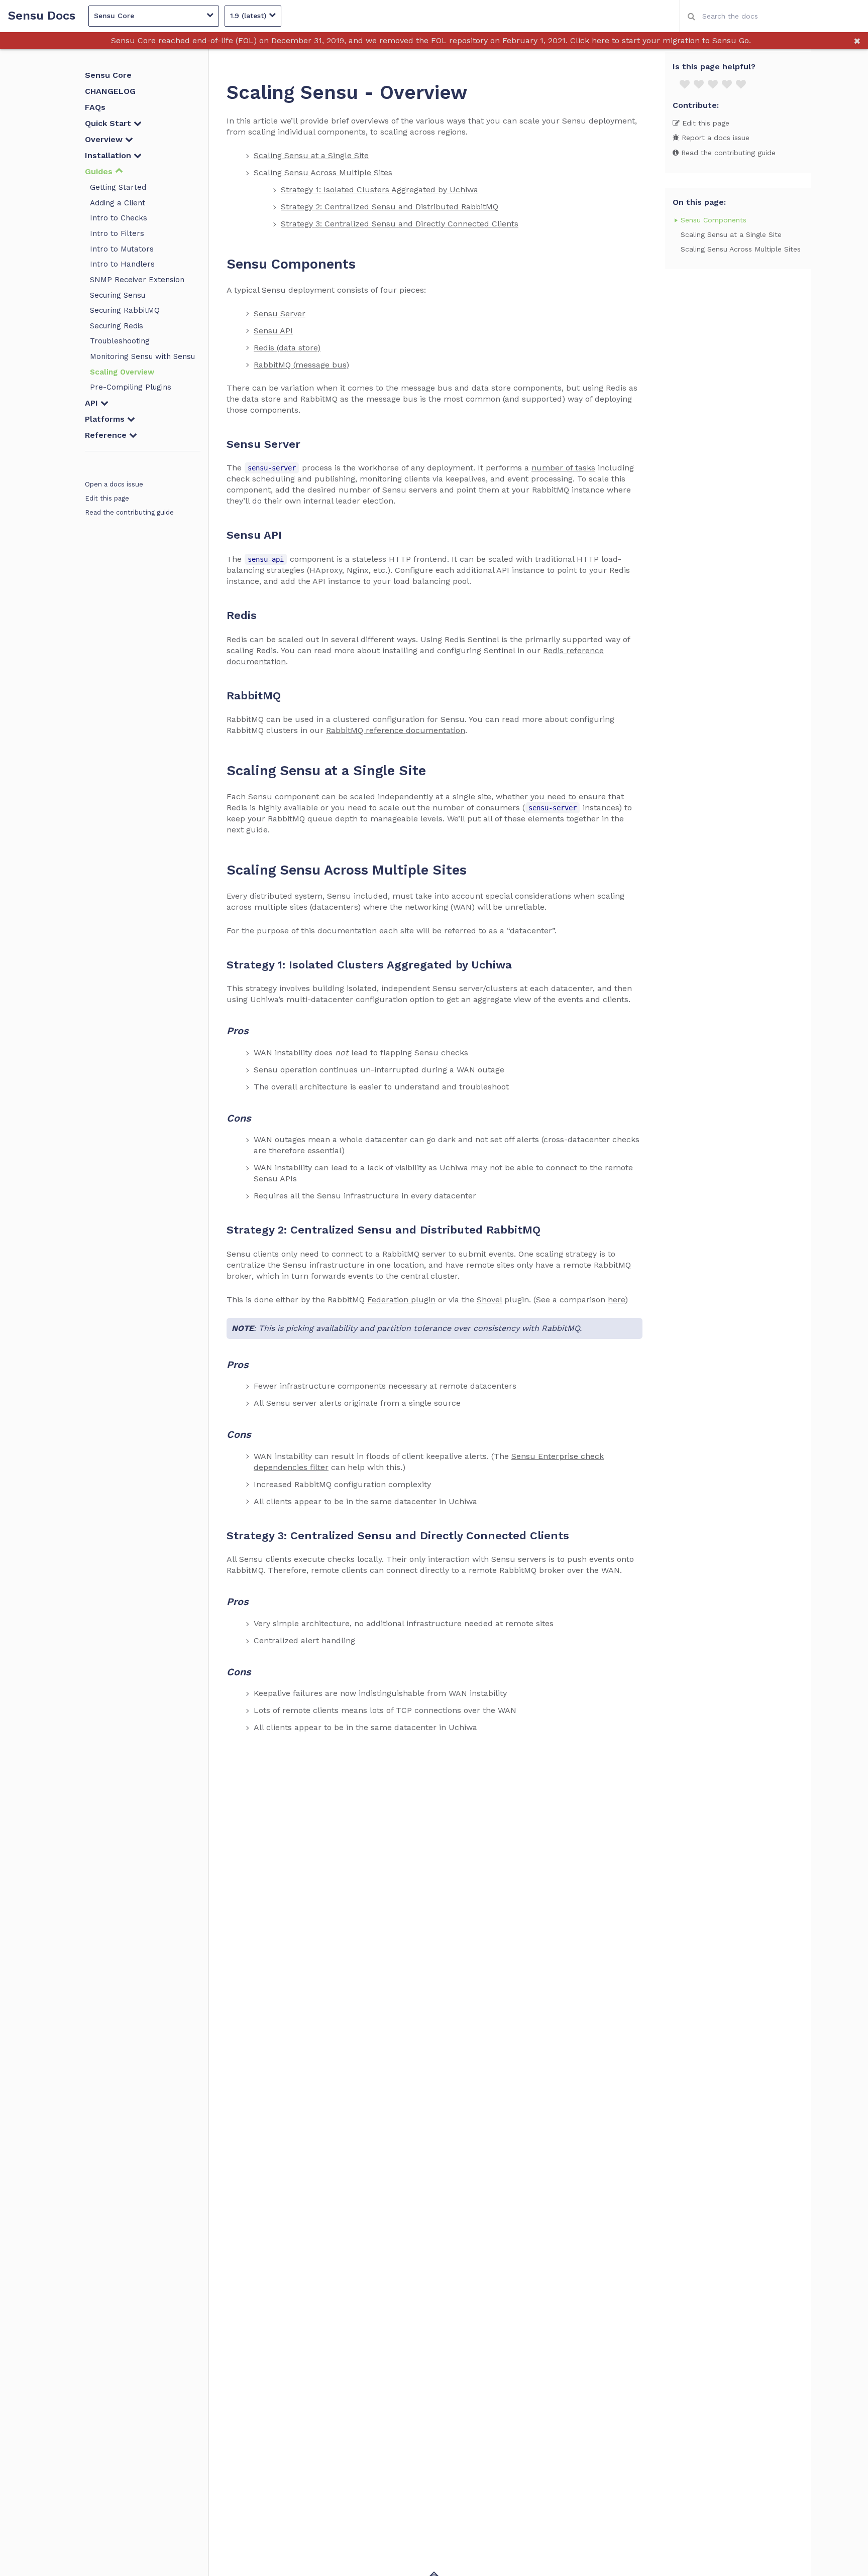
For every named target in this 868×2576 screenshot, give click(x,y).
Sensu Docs (42, 16)
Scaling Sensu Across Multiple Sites (323, 172)
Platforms (106, 419)
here (616, 1300)
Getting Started (118, 187)
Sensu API (273, 331)
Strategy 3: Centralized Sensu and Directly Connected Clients (400, 224)
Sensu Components (714, 220)
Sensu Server (280, 314)
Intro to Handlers (122, 264)
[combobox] (774, 16)
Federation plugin (401, 1300)
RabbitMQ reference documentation (396, 730)
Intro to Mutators (122, 249)
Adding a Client (118, 203)
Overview (105, 139)
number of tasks (563, 468)
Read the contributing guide (129, 512)
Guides (100, 171)
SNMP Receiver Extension (137, 280)
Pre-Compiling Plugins (131, 387)
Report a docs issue (714, 138)
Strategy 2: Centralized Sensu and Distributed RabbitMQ (390, 207)
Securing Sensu (118, 295)
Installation (109, 155)
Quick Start (109, 123)
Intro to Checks (119, 218)
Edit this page (107, 498)
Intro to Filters (117, 233)
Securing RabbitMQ (125, 310)
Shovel (489, 1300)
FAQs (95, 107)
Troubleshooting (120, 341)
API (93, 403)
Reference (107, 435)
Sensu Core (108, 75)
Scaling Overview (122, 372)
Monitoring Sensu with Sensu (142, 356)
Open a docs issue (114, 484)
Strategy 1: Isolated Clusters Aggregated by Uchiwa (379, 190)
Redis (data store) (287, 348)
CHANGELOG (110, 91)
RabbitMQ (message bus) (301, 365)
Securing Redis (117, 326)
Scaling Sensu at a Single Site (311, 155)
